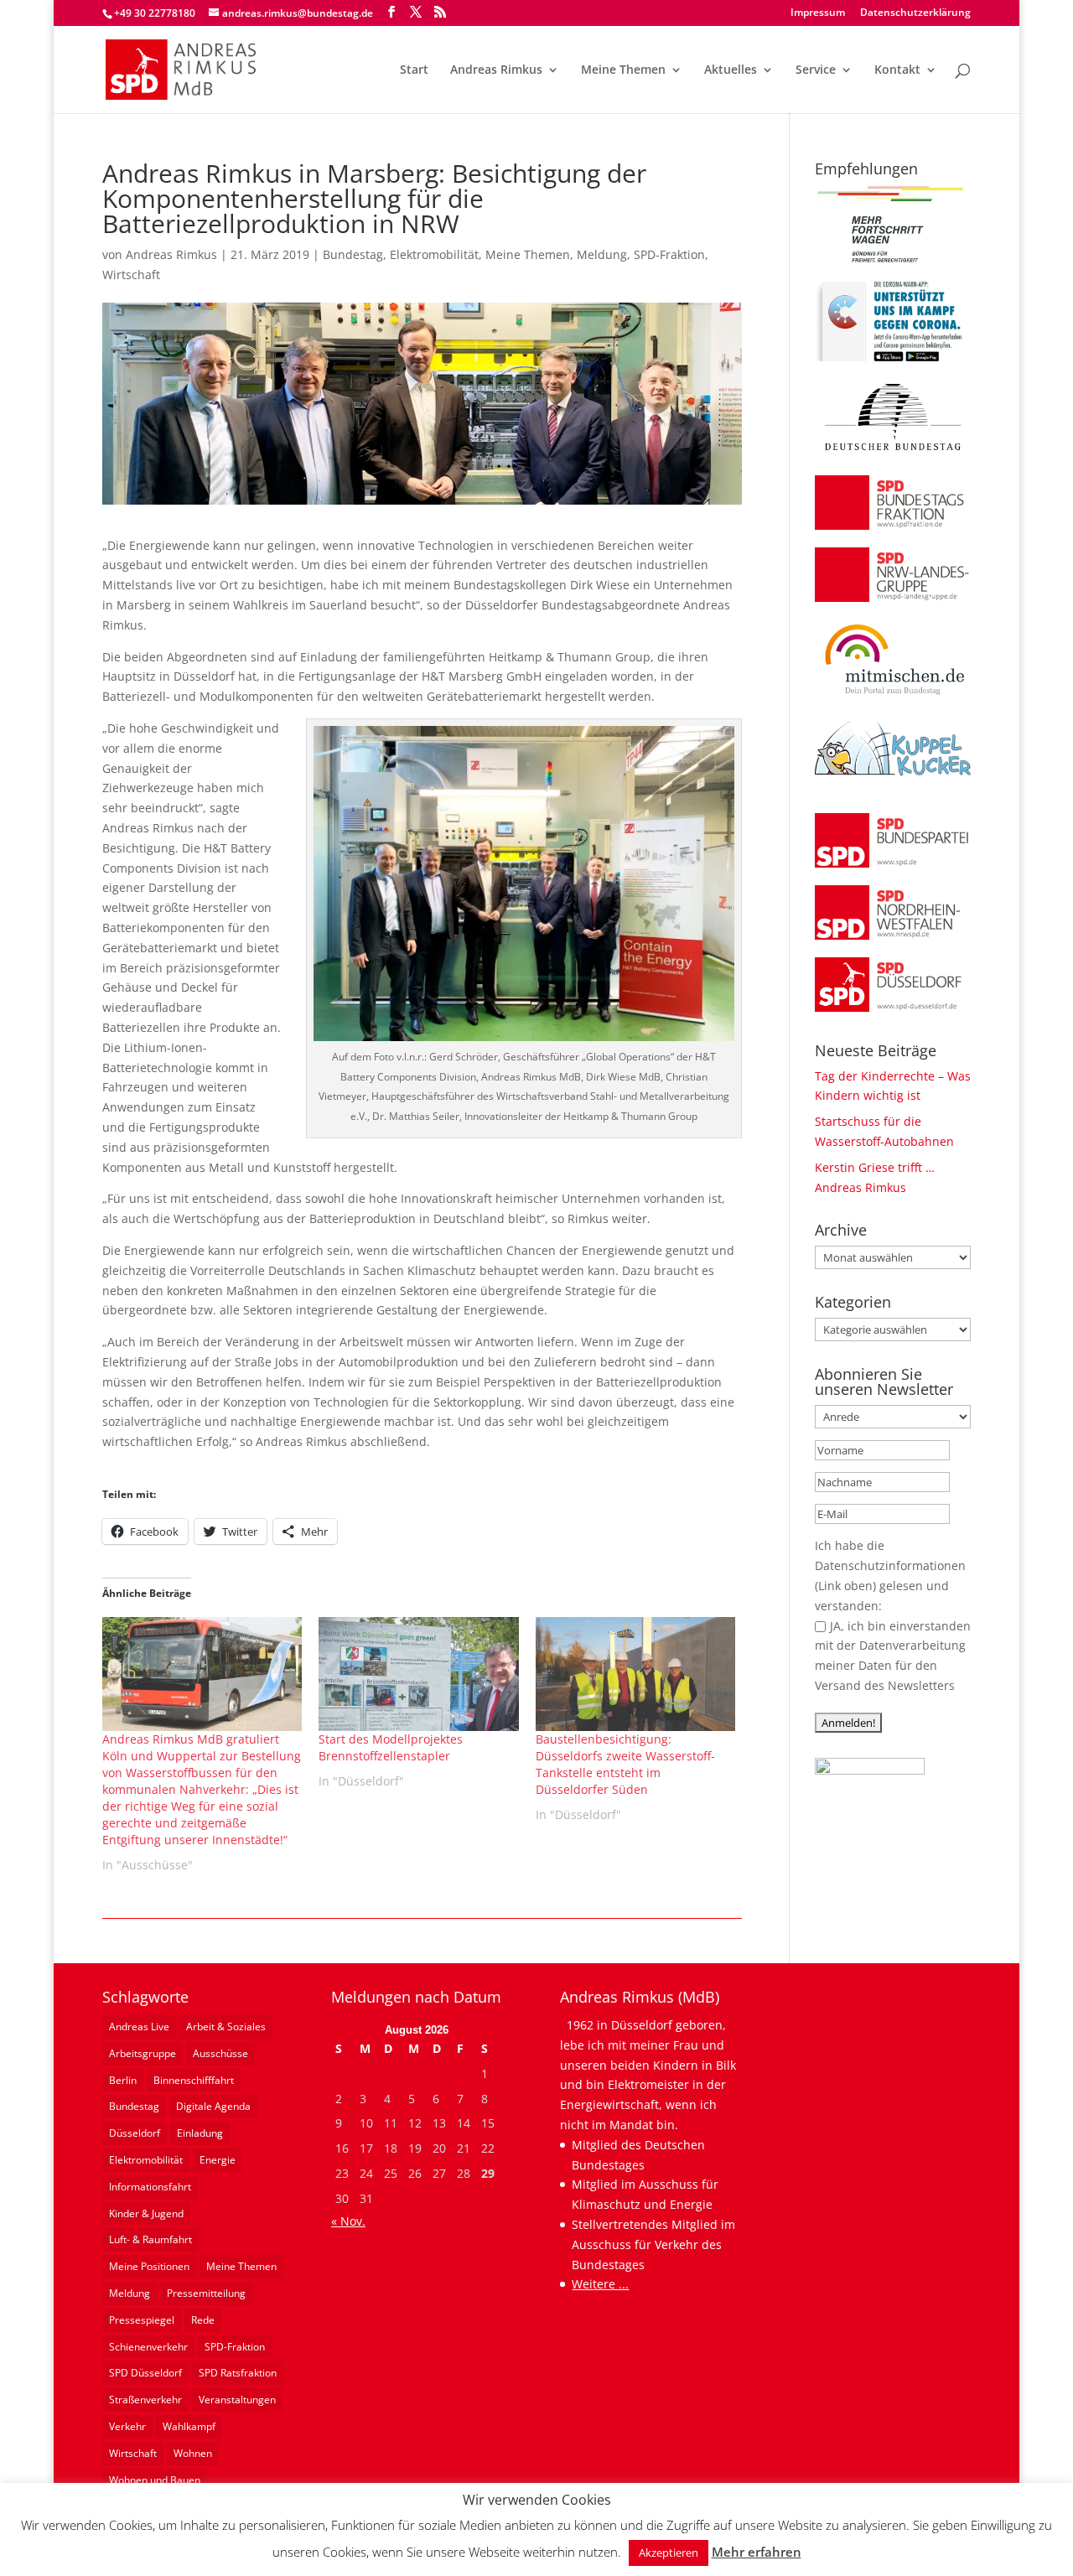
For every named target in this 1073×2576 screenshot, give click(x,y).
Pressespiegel (142, 2320)
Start (414, 70)
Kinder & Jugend (146, 2213)
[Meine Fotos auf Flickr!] (870, 1770)
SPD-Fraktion (669, 254)
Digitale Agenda (213, 2106)
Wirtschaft (131, 275)
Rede (203, 2320)
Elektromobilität (434, 254)
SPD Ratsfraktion (238, 2373)
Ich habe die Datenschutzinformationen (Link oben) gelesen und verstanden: (890, 1575)
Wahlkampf (189, 2426)
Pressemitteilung (206, 2293)
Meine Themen (623, 70)
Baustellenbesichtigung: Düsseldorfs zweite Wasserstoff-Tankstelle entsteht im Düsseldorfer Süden (625, 1764)
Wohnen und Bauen (155, 2480)
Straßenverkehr (145, 2400)
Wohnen (193, 2453)
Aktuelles (731, 70)
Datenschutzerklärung (915, 13)
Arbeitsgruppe (143, 2053)
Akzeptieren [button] (669, 2553)
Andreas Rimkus (496, 70)
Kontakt (897, 70)
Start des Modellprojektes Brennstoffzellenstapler (391, 1747)
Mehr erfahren (757, 2552)
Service (816, 70)
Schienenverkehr (148, 2347)
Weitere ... (600, 2284)
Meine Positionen (149, 2266)
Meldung (602, 254)
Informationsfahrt (150, 2187)
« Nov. (348, 2221)
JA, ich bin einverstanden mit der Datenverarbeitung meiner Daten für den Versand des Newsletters (893, 1656)
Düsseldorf (135, 2133)
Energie (218, 2160)
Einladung (200, 2133)
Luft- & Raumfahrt (150, 2239)
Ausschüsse (220, 2053)
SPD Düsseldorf (145, 2373)
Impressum (818, 13)
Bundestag (353, 254)
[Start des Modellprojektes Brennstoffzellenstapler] (419, 1674)
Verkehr (127, 2426)
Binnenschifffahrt (194, 2080)
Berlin (123, 2080)
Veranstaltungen (237, 2400)
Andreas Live (139, 2027)
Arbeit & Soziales (226, 2027)
